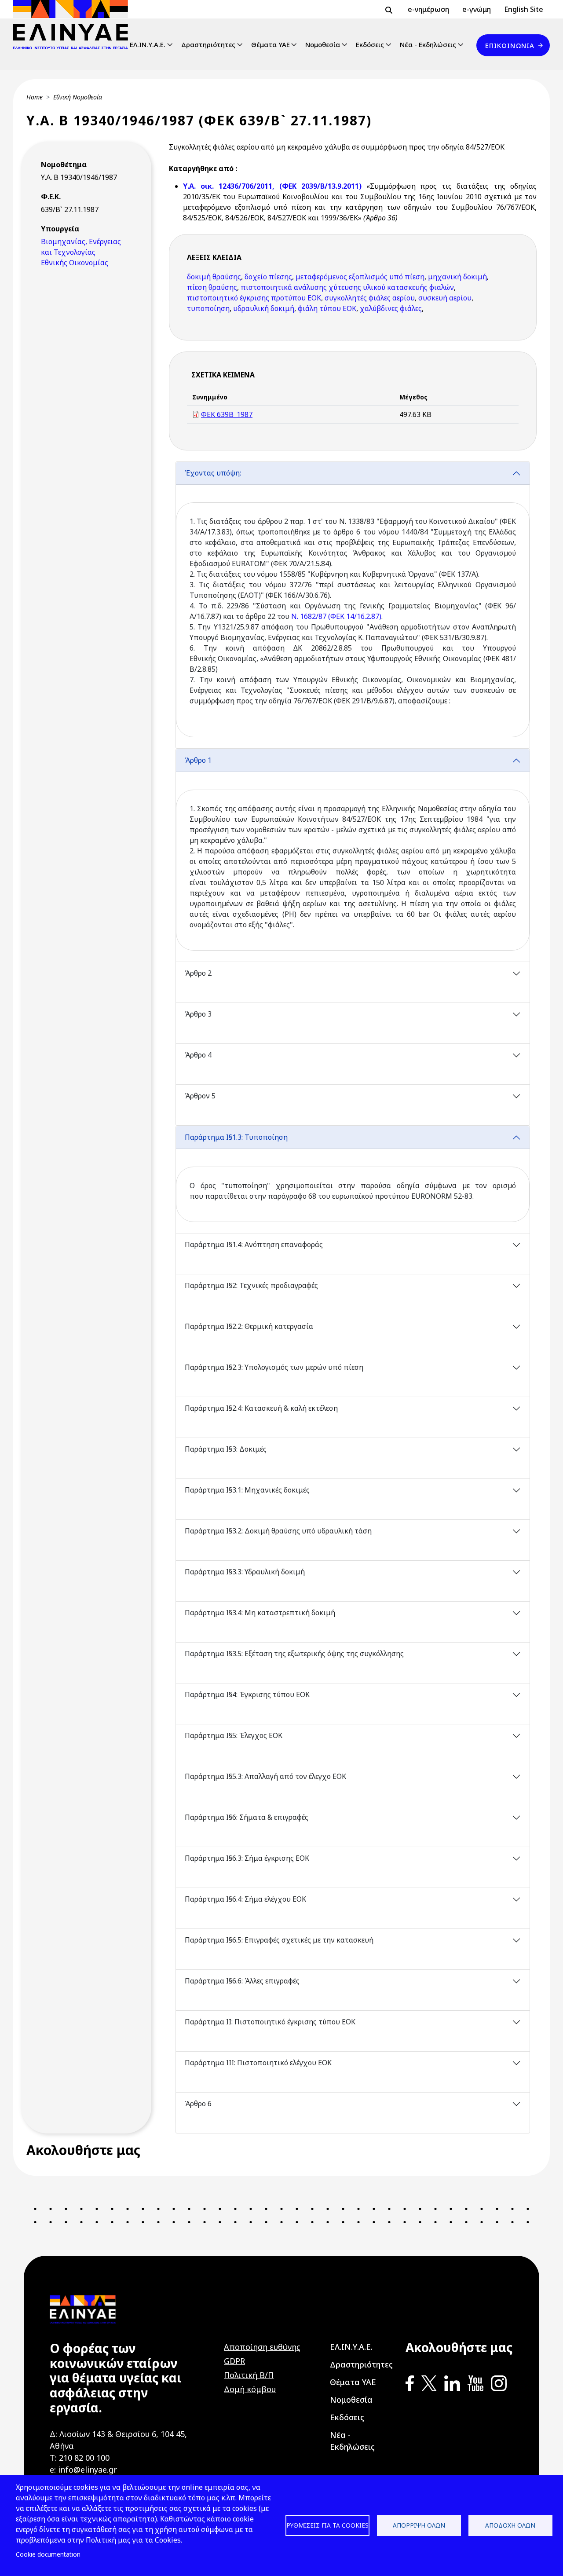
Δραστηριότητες (208, 44)
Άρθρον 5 (200, 1096)
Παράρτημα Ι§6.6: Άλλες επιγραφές (242, 1981)
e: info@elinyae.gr (83, 2470)
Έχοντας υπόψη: (213, 473)
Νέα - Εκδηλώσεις (428, 44)
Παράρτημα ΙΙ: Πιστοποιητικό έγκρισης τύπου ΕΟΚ (270, 2022)
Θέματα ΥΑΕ (271, 44)
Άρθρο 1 (198, 760)
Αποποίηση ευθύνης (262, 2347)
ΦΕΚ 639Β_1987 (227, 414)
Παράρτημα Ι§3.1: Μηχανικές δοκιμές (247, 1490)
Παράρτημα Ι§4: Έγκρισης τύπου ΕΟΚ (247, 1694)
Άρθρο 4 (198, 1055)
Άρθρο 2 (198, 973)
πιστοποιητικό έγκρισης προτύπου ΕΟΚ (254, 298)
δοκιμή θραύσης (214, 277)
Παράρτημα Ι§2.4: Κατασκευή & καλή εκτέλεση (261, 1408)
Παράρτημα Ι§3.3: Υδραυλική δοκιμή (245, 1572)
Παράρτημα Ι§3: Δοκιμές (226, 1449)
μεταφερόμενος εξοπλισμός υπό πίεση (360, 277)
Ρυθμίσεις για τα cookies (327, 2525)
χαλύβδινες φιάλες (391, 308)
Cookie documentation (48, 2554)
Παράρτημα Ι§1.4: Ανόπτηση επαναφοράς (254, 1244)
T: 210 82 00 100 (80, 2458)
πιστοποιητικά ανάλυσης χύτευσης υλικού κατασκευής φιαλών (347, 287)
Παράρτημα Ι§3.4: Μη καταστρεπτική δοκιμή (260, 1613)
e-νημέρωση (428, 9)
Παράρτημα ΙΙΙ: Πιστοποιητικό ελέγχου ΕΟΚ (258, 2063)
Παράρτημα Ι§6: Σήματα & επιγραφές (247, 1817)
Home (35, 97)
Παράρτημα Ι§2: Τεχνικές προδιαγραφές (251, 1285)
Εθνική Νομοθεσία (78, 97)
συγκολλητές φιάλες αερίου (370, 298)
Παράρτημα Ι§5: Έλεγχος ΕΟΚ (234, 1735)
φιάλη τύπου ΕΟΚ (327, 308)
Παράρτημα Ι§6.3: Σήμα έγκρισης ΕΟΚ (247, 1858)
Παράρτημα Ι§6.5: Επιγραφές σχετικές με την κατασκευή (279, 1940)
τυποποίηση (208, 308)
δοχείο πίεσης (268, 277)
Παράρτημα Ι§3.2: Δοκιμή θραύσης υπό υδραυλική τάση (278, 1531)
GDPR (234, 2361)
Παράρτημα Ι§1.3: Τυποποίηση (236, 1137)
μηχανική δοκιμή (457, 277)
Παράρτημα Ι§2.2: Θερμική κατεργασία (249, 1326)
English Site (524, 9)
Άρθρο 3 (198, 1014)
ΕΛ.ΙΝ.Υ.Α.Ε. (148, 44)
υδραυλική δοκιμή (264, 308)
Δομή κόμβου (250, 2389)
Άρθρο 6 (198, 2104)
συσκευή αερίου (445, 298)
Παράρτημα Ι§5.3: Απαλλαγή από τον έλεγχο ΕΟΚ (265, 1776)
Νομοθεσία (323, 44)
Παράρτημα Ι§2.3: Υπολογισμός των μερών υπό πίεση (274, 1367)
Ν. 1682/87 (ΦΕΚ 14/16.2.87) (336, 616)
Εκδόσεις (370, 44)
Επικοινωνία (510, 45)
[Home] (74, 25)
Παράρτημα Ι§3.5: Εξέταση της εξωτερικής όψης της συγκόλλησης (294, 1654)
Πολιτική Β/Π (249, 2375)
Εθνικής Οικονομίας (75, 263)
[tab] (353, 605)
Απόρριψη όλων (419, 2525)
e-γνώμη (477, 9)
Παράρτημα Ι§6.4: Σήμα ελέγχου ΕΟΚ (245, 1899)
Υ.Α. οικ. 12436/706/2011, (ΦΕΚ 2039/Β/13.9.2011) (272, 186)
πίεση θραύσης (212, 287)
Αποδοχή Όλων (510, 2525)
